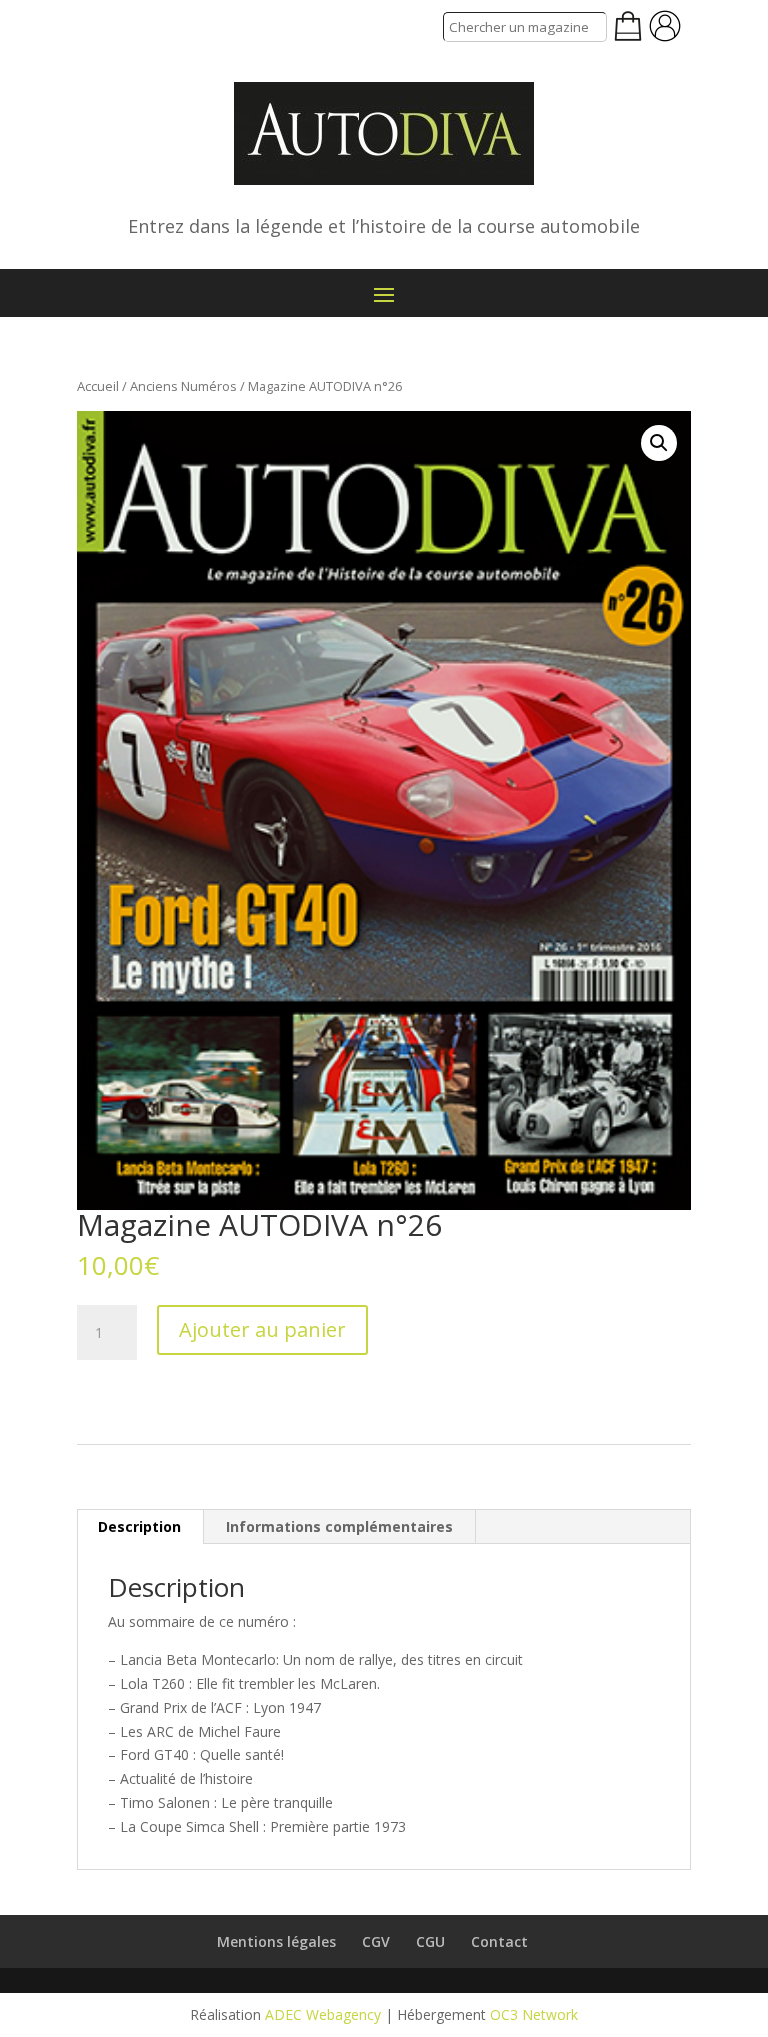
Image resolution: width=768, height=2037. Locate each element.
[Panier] (628, 26)
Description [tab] (139, 1526)
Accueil (98, 386)
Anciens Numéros (183, 386)
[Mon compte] (665, 26)
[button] (659, 443)
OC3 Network (534, 2014)
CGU (430, 1941)
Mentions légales (276, 1941)
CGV (376, 1941)
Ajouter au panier (262, 1329)
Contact (499, 1941)
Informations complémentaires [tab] (339, 1526)
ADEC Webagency (323, 2014)
